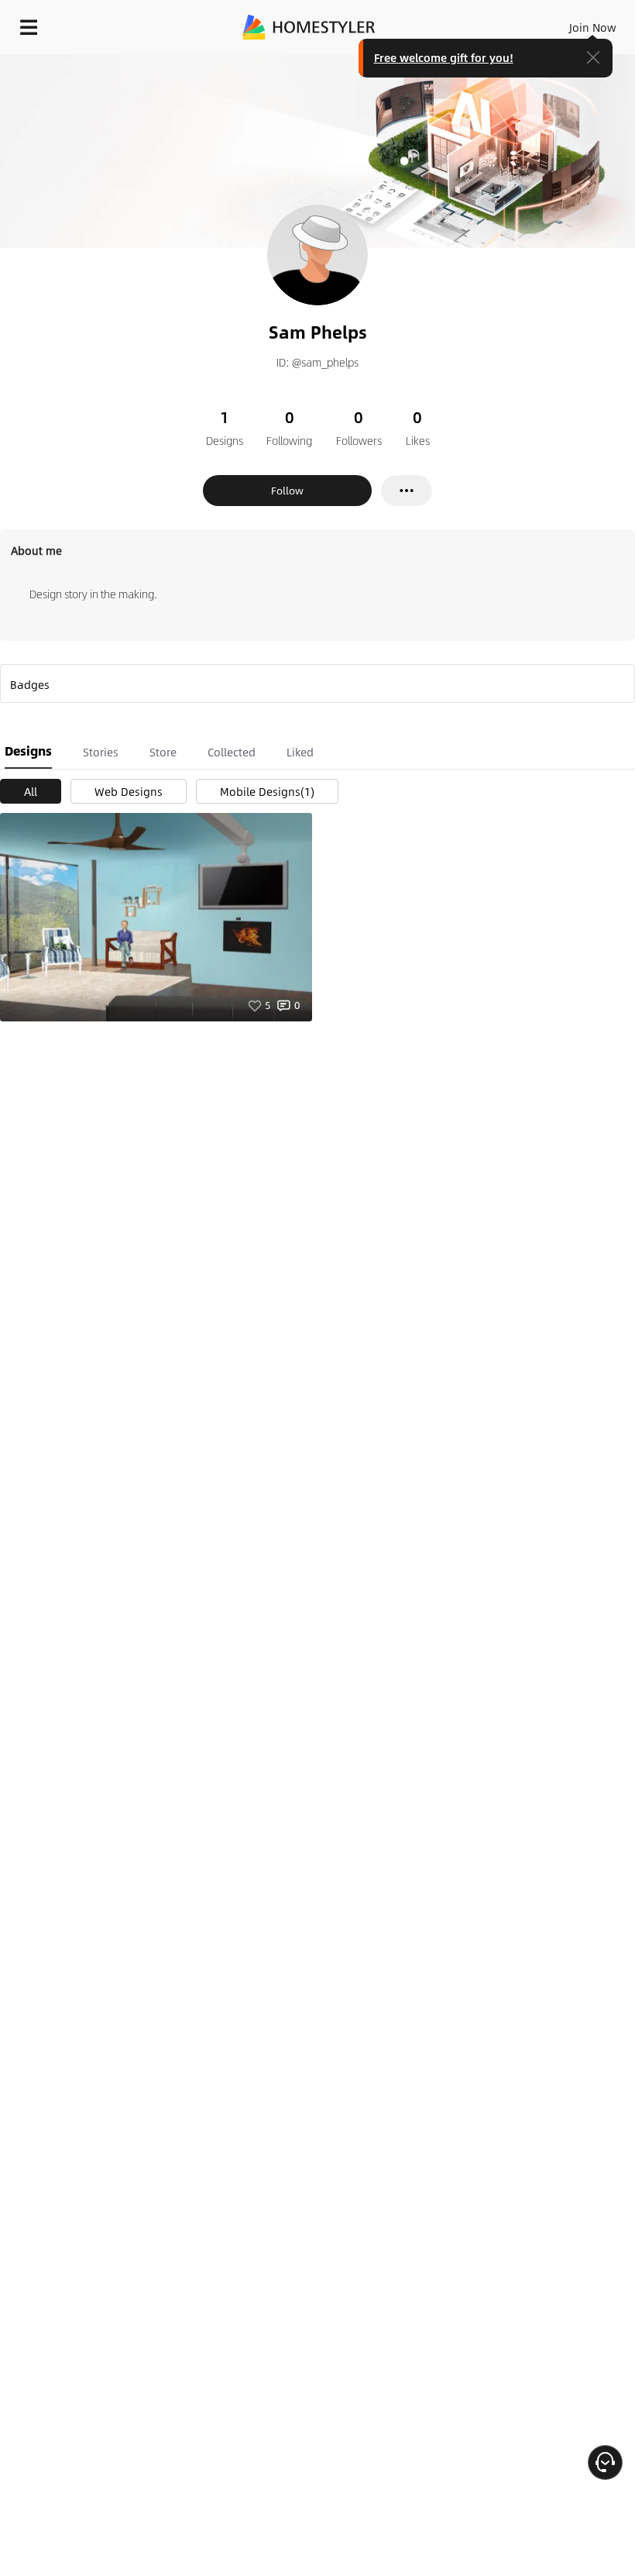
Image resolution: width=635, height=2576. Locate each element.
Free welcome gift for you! (444, 57)
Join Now (593, 27)
